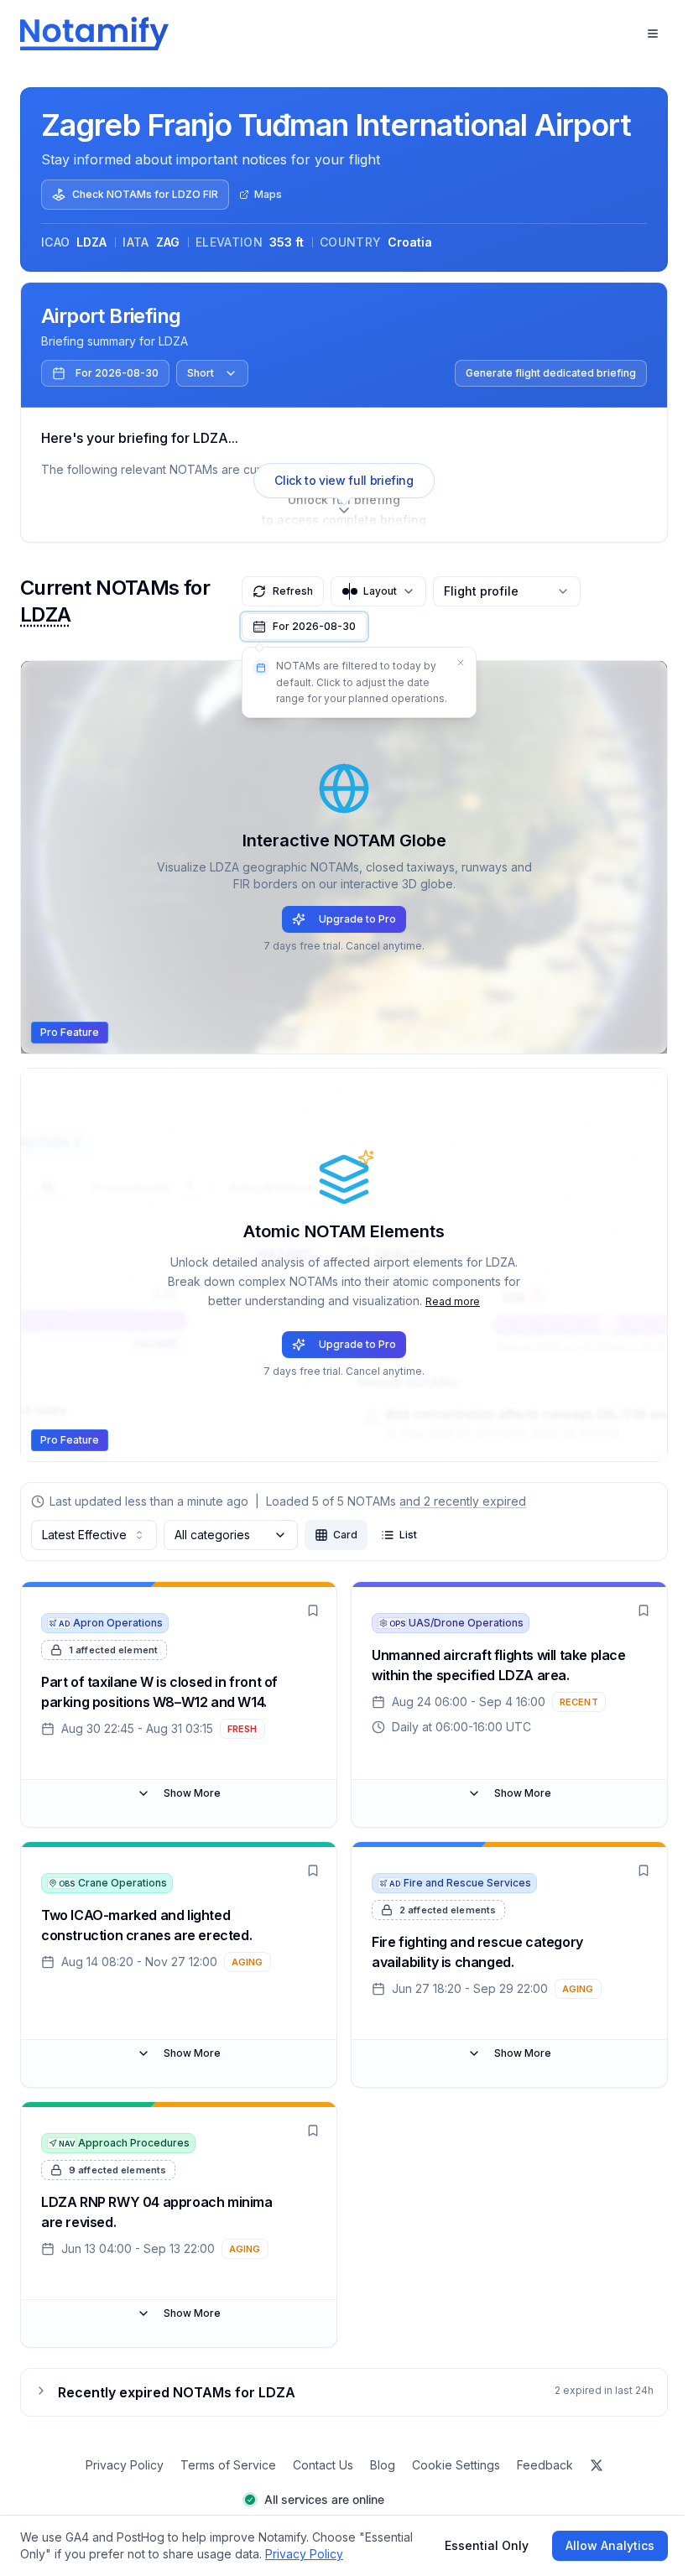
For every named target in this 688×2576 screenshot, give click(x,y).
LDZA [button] (46, 614)
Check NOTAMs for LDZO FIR (145, 194)
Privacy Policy (125, 2465)
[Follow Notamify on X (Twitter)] (597, 2465)
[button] (304, 627)
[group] (366, 1535)
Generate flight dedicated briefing (551, 373)
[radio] (336, 1535)
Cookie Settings (456, 2465)
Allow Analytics (610, 2545)
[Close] (461, 663)
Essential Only (487, 2545)
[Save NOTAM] (313, 1611)
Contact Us (323, 2465)
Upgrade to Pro (357, 919)
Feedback (545, 2465)
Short (201, 373)
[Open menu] (653, 34)
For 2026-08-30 (117, 373)
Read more (453, 1301)
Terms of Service (228, 2465)
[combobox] (94, 1535)
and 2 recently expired (463, 1501)
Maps (268, 194)
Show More (192, 1793)
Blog (383, 2465)
